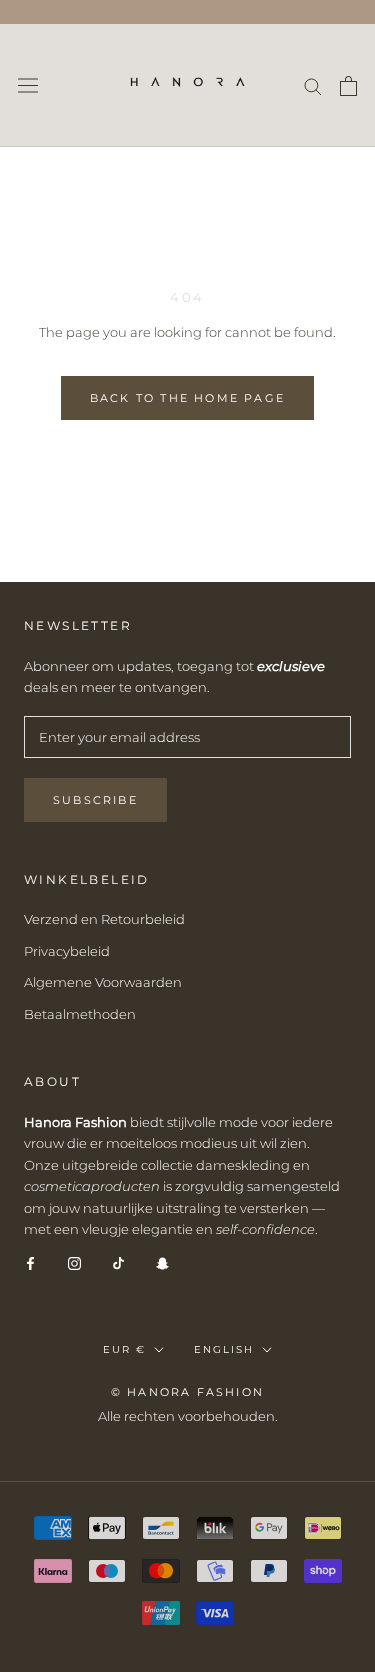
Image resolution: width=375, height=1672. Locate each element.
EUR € (124, 1349)
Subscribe (95, 800)
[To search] (313, 85)
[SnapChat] (162, 1262)
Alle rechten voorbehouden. (188, 1416)
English (224, 1349)
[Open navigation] (28, 85)
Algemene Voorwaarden (103, 982)
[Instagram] (74, 1262)
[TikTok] (118, 1262)
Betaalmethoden (80, 1014)
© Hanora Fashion (187, 1392)
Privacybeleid (67, 951)
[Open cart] (348, 86)
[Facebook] (30, 1262)
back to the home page (187, 398)
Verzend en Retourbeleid (104, 919)
